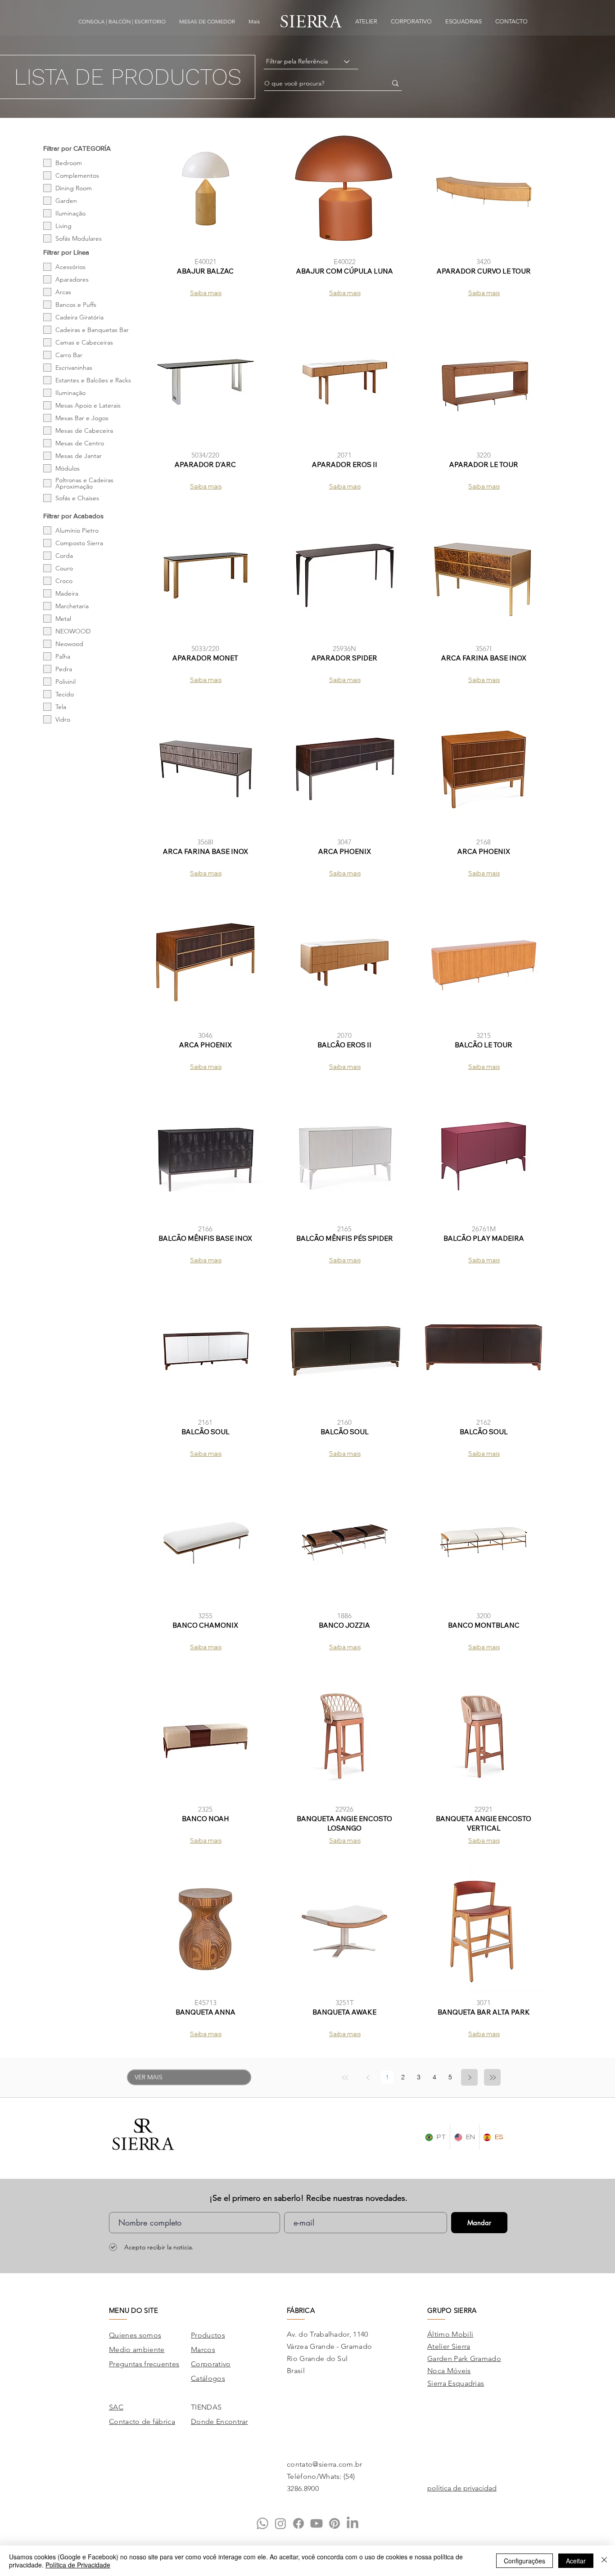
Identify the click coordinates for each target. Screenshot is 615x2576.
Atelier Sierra (449, 2346)
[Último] (492, 2077)
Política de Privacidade (78, 2565)
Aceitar (576, 2561)
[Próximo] (469, 2077)
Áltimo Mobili (450, 2334)
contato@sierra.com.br (325, 2464)
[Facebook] (298, 2523)
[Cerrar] (604, 2561)
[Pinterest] (335, 2523)
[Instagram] (280, 2523)
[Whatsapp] (262, 2523)
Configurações (525, 2561)
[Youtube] (317, 2523)
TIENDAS (206, 2407)
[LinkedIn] (353, 2523)
